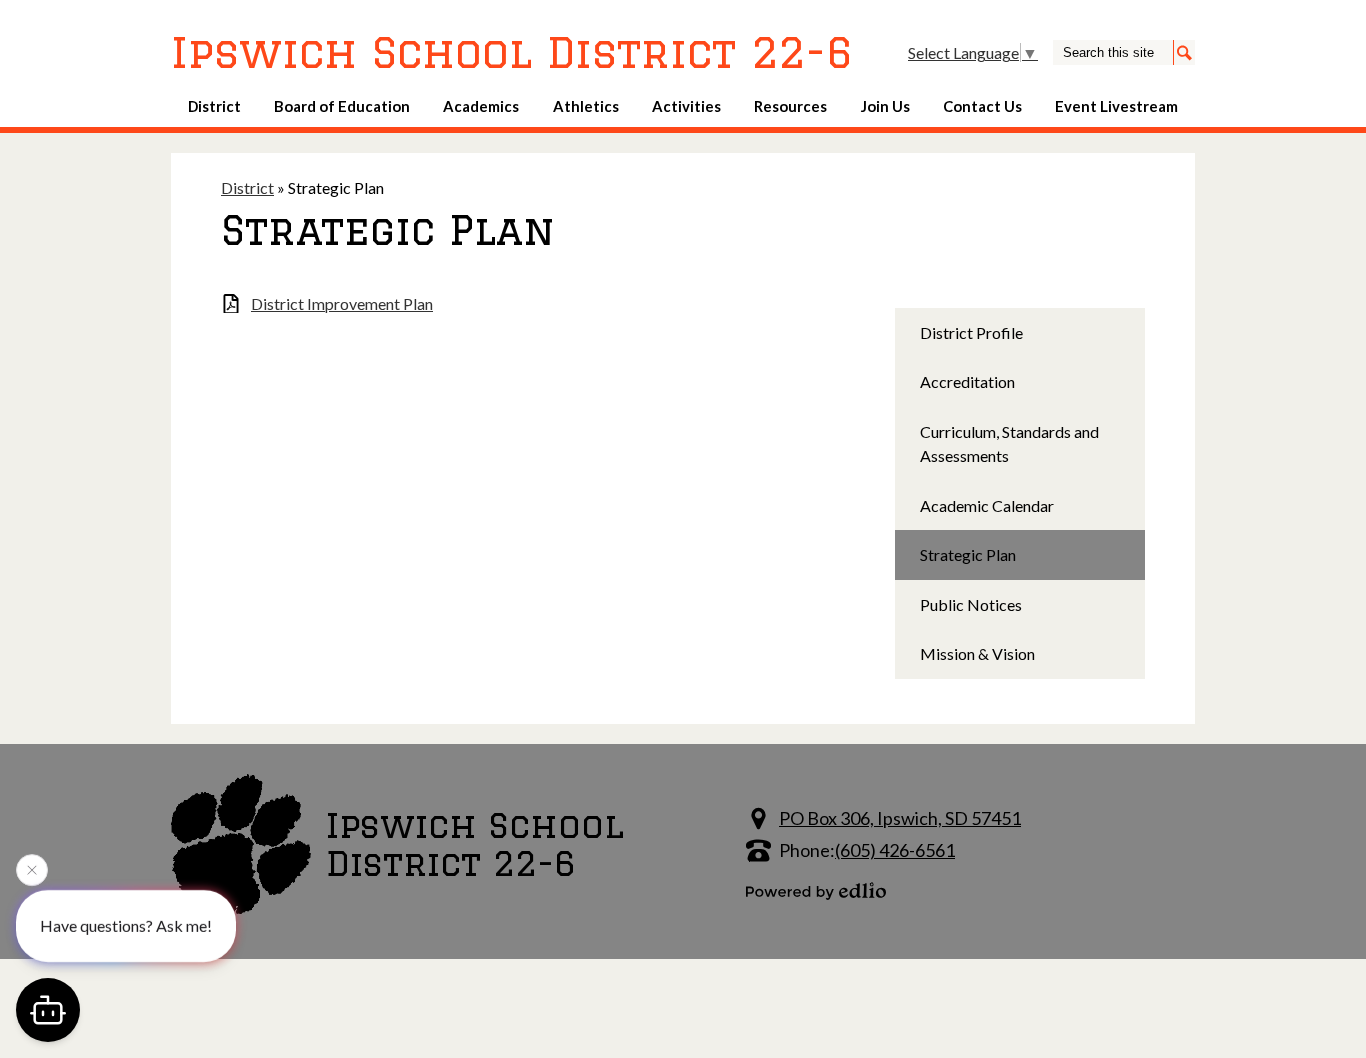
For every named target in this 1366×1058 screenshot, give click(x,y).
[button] (214, 106)
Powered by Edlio (816, 891)
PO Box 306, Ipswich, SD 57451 (900, 818)
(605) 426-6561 (895, 850)
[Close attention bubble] (32, 870)
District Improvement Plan (342, 303)
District (247, 187)
